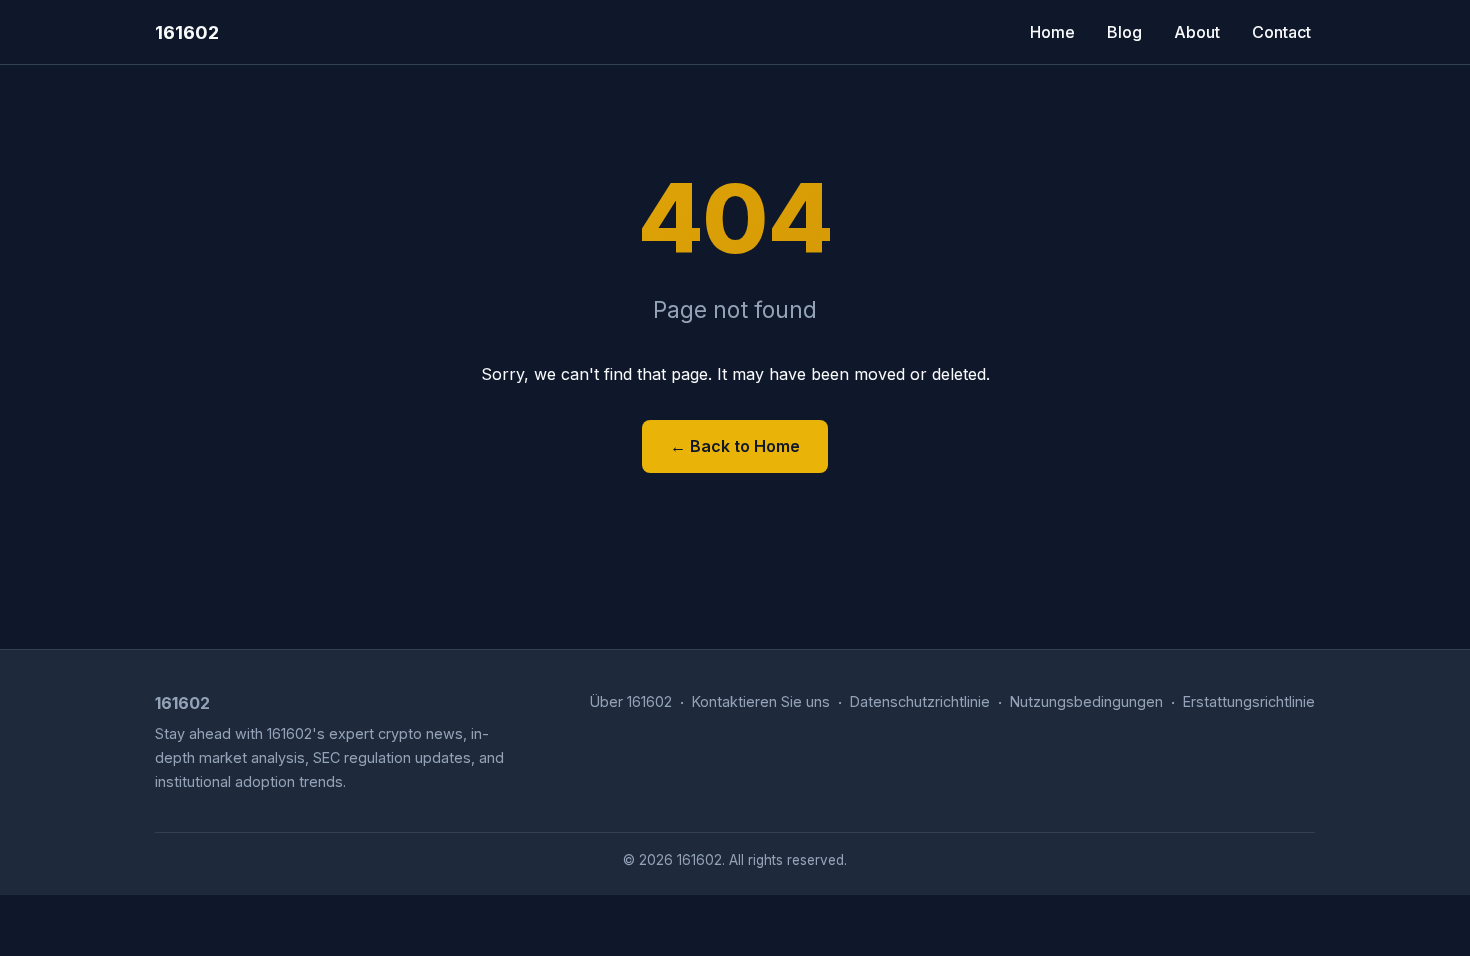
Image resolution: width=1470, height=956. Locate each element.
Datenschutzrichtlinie (920, 701)
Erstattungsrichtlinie (1249, 701)
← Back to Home (735, 446)
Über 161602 (631, 701)
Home (1052, 32)
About (1197, 32)
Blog (1124, 32)
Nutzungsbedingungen (1086, 701)
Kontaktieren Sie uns (761, 701)
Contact (1281, 32)
